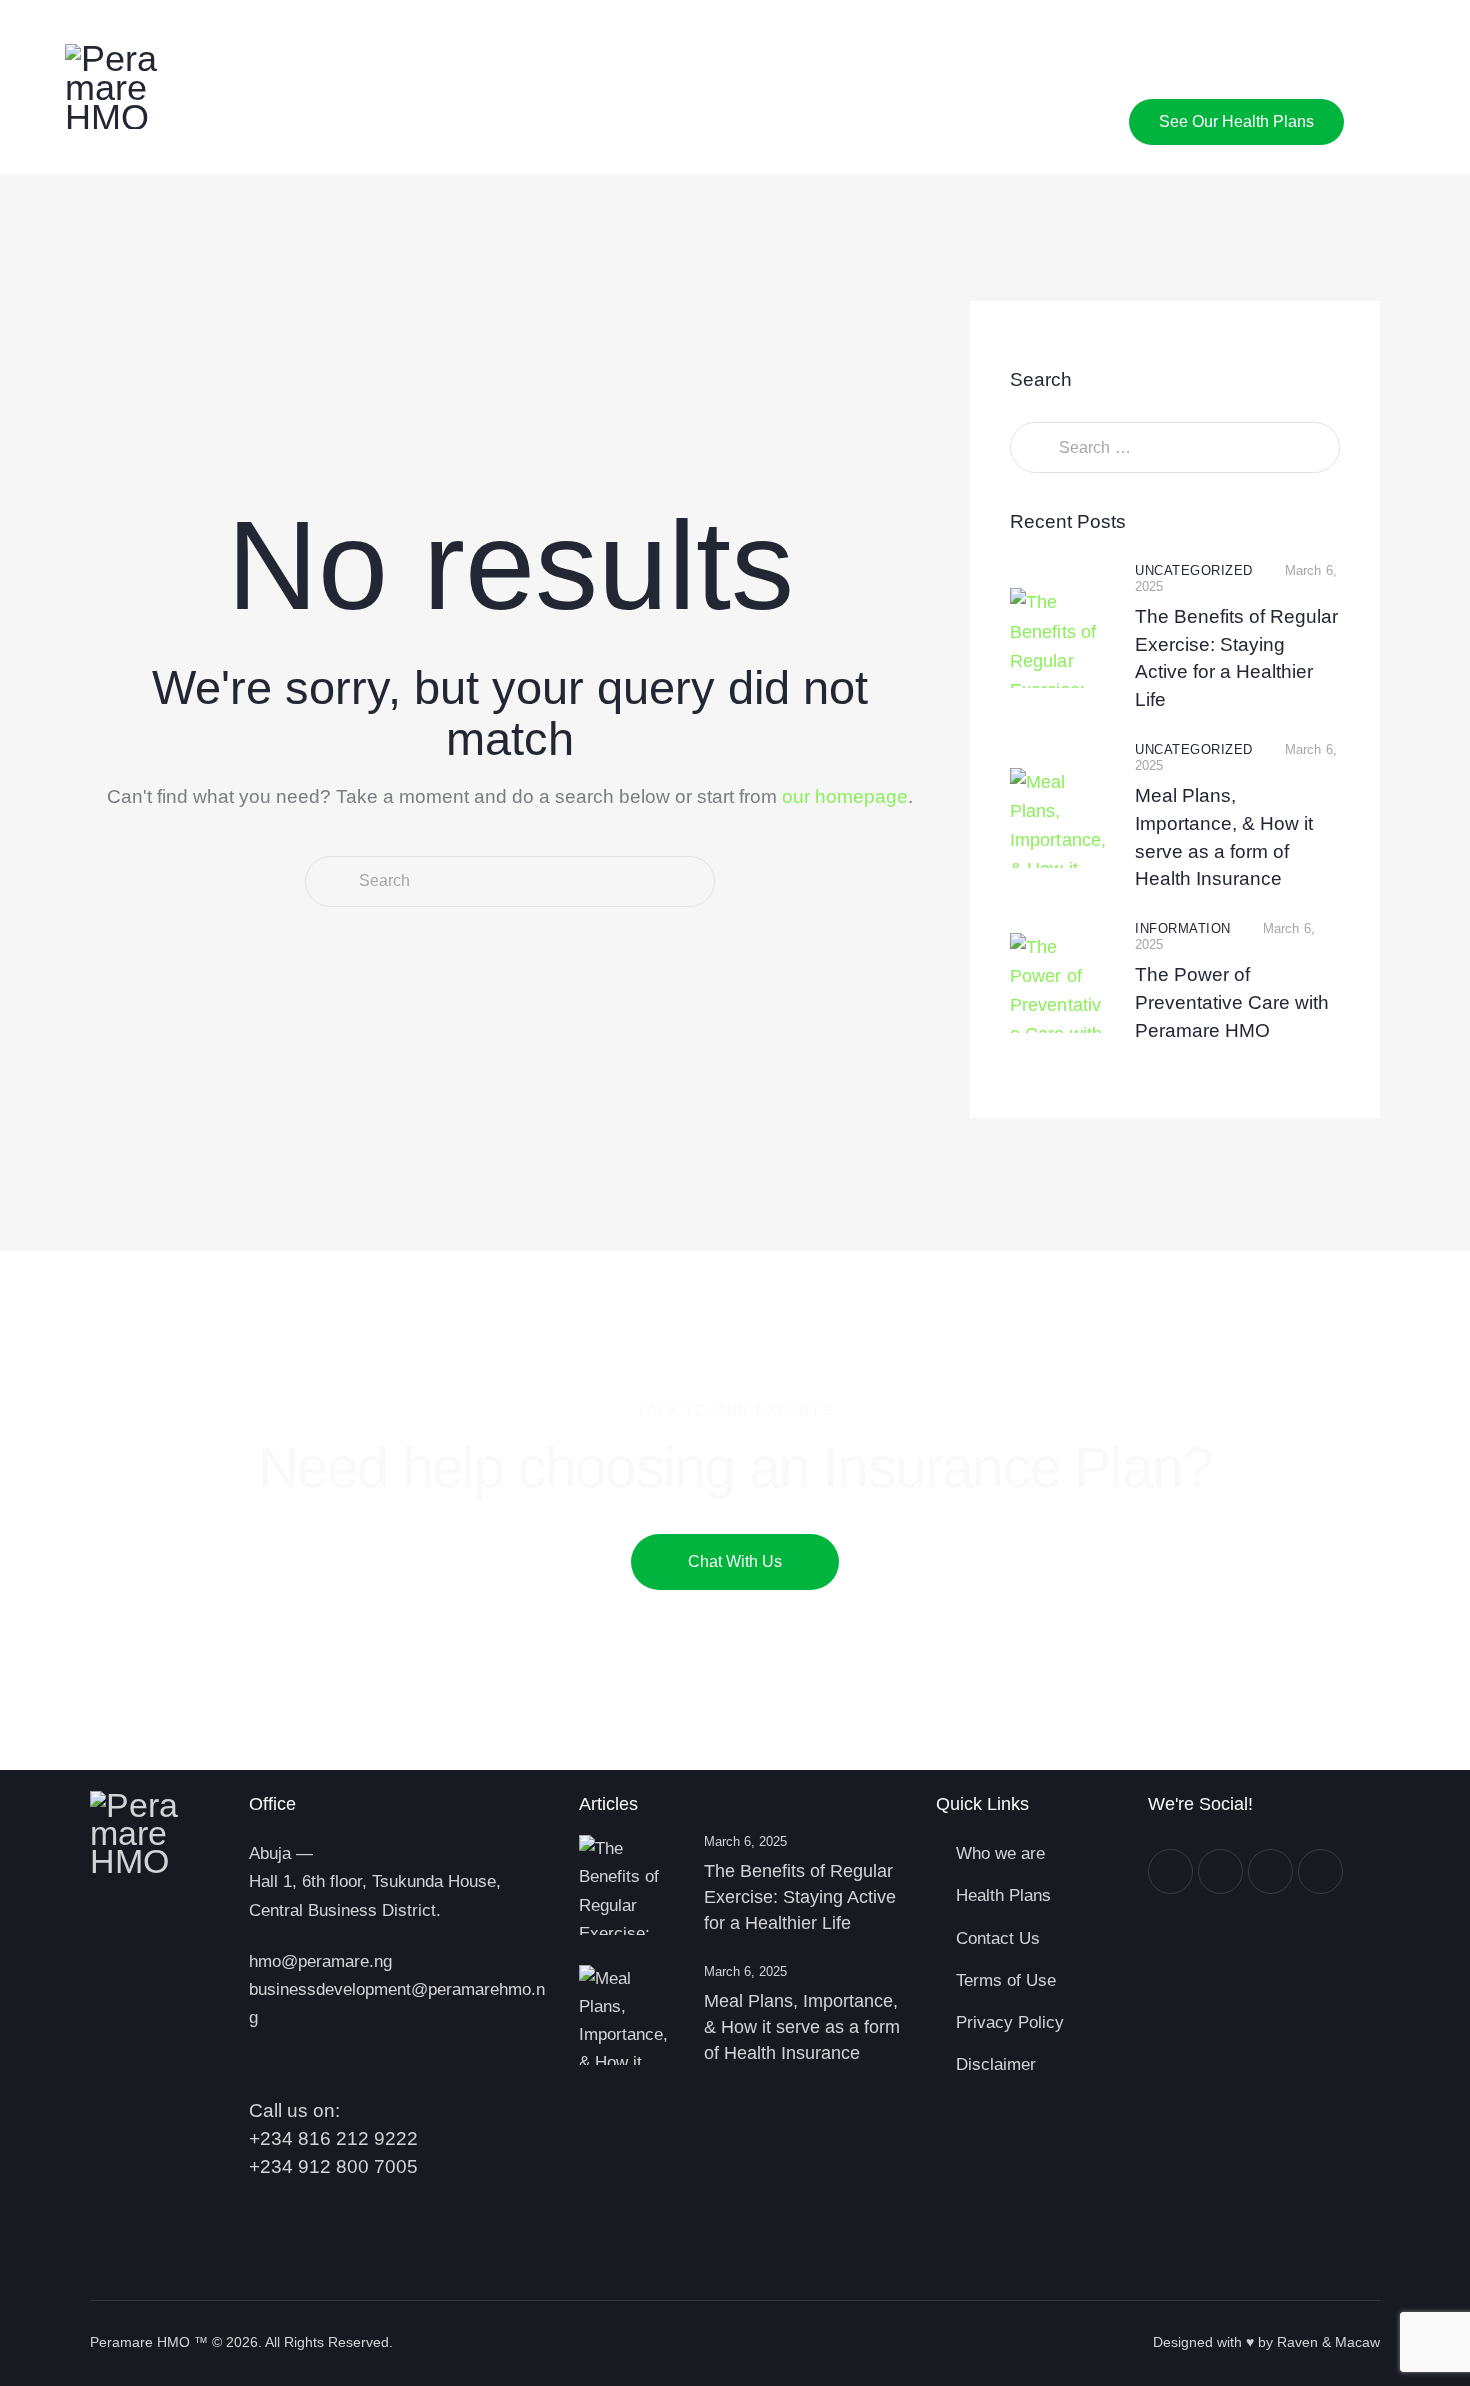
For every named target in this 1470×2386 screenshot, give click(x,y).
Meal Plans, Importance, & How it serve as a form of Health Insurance (1224, 837)
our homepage (845, 796)
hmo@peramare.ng (320, 1961)
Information (1183, 928)
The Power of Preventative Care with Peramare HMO (1232, 1002)
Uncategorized (1194, 570)
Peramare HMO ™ (149, 2342)
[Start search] (331, 881)
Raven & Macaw (1328, 2342)
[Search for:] (1175, 447)
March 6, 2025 (745, 1841)
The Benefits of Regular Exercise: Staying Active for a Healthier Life (1236, 658)
